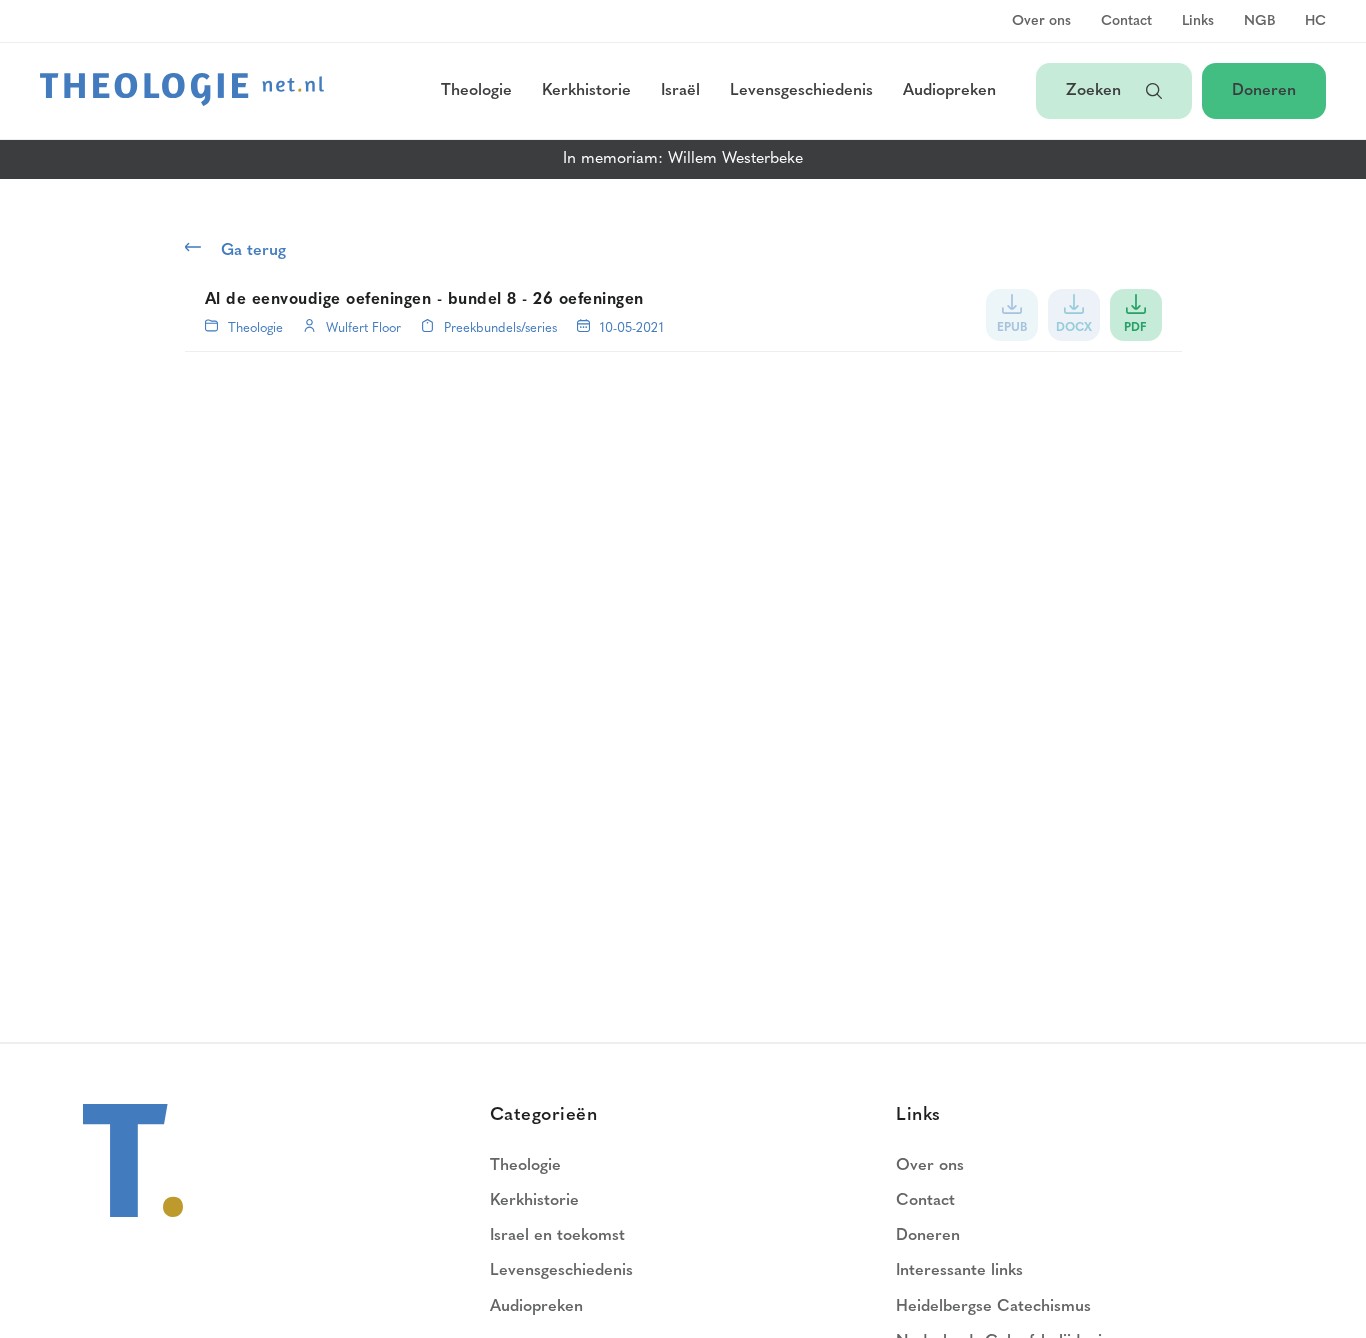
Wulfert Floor (363, 328)
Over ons (1041, 22)
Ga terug (253, 251)
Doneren (1264, 91)
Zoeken (1096, 91)
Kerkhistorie (586, 91)
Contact (1126, 22)
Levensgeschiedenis (801, 91)
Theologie (476, 91)
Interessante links (959, 1271)
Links (1198, 22)
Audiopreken (949, 91)
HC (1315, 22)
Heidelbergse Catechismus (993, 1307)
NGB (1259, 22)
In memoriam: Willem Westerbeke (683, 159)
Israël (680, 91)
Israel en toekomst (557, 1236)
